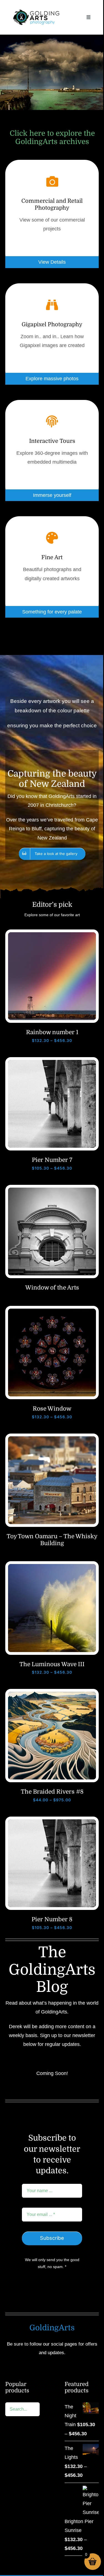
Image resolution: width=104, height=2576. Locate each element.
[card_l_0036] (52, 1439)
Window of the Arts (52, 1288)
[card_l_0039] (52, 1190)
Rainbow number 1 (52, 1032)
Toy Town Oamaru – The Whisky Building (52, 1540)
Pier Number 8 (52, 1919)
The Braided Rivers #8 (52, 1792)
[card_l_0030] (52, 1311)
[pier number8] (52, 1822)
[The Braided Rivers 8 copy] (52, 1694)
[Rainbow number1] (52, 935)
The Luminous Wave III (52, 1664)
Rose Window (52, 1409)
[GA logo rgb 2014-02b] (36, 8)
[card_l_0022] (52, 1566)
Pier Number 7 (52, 1160)
